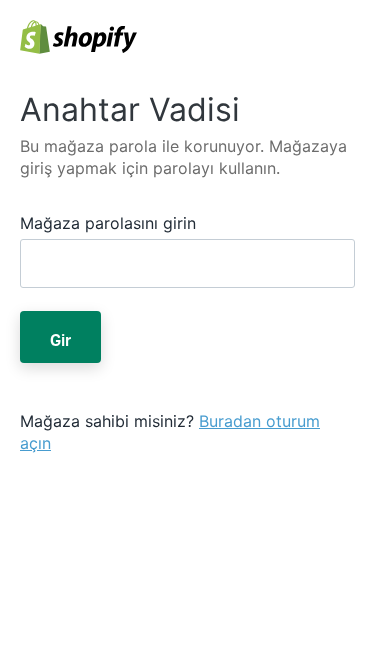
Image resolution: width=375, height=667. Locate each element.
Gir (60, 337)
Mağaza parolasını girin (108, 223)
